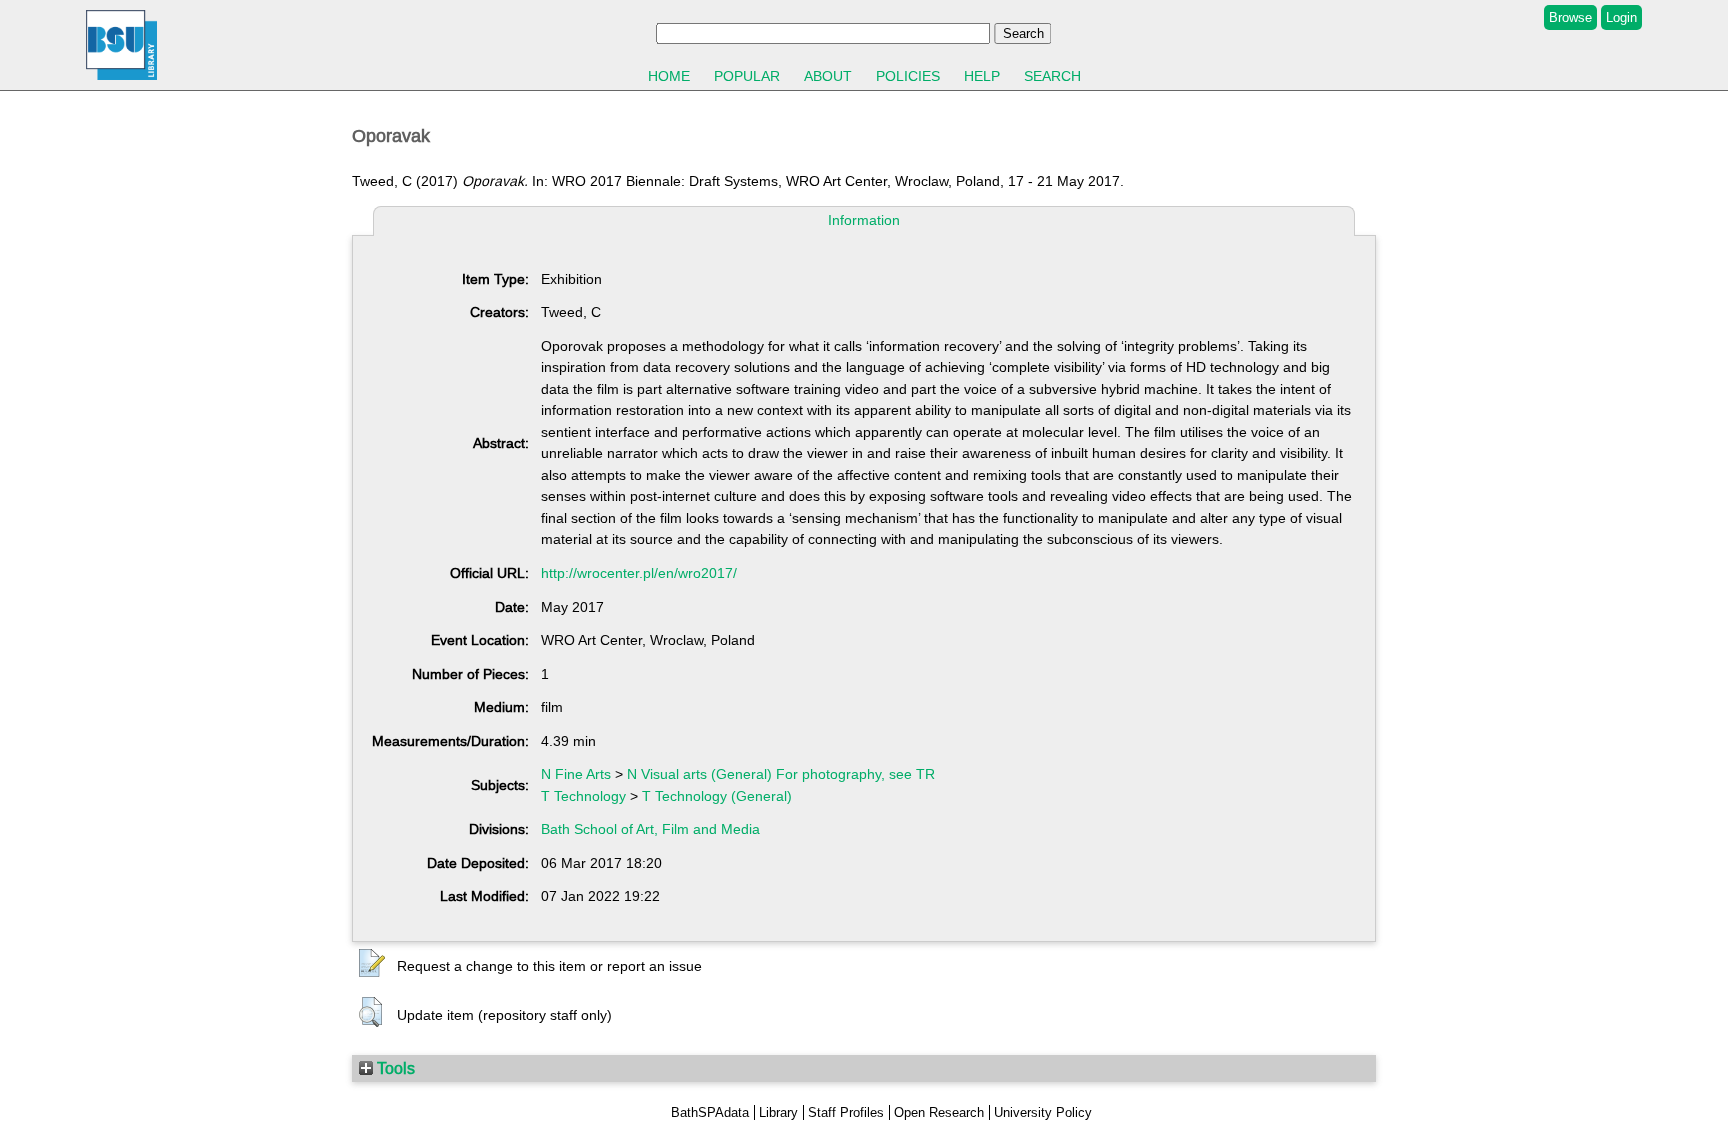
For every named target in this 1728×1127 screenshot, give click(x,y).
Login (1621, 17)
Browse (1570, 17)
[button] (372, 964)
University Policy (1043, 1112)
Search (1052, 76)
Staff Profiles (846, 1112)
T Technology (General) (717, 796)
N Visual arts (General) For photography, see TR (781, 774)
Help (982, 76)
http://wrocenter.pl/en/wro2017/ (639, 573)
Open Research (939, 1112)
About (828, 76)
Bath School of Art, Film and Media (650, 829)
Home (669, 76)
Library (778, 1112)
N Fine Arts (576, 774)
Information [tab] (864, 220)
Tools (394, 1068)
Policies (908, 76)
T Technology (583, 796)
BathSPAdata (710, 1112)
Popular (747, 76)
